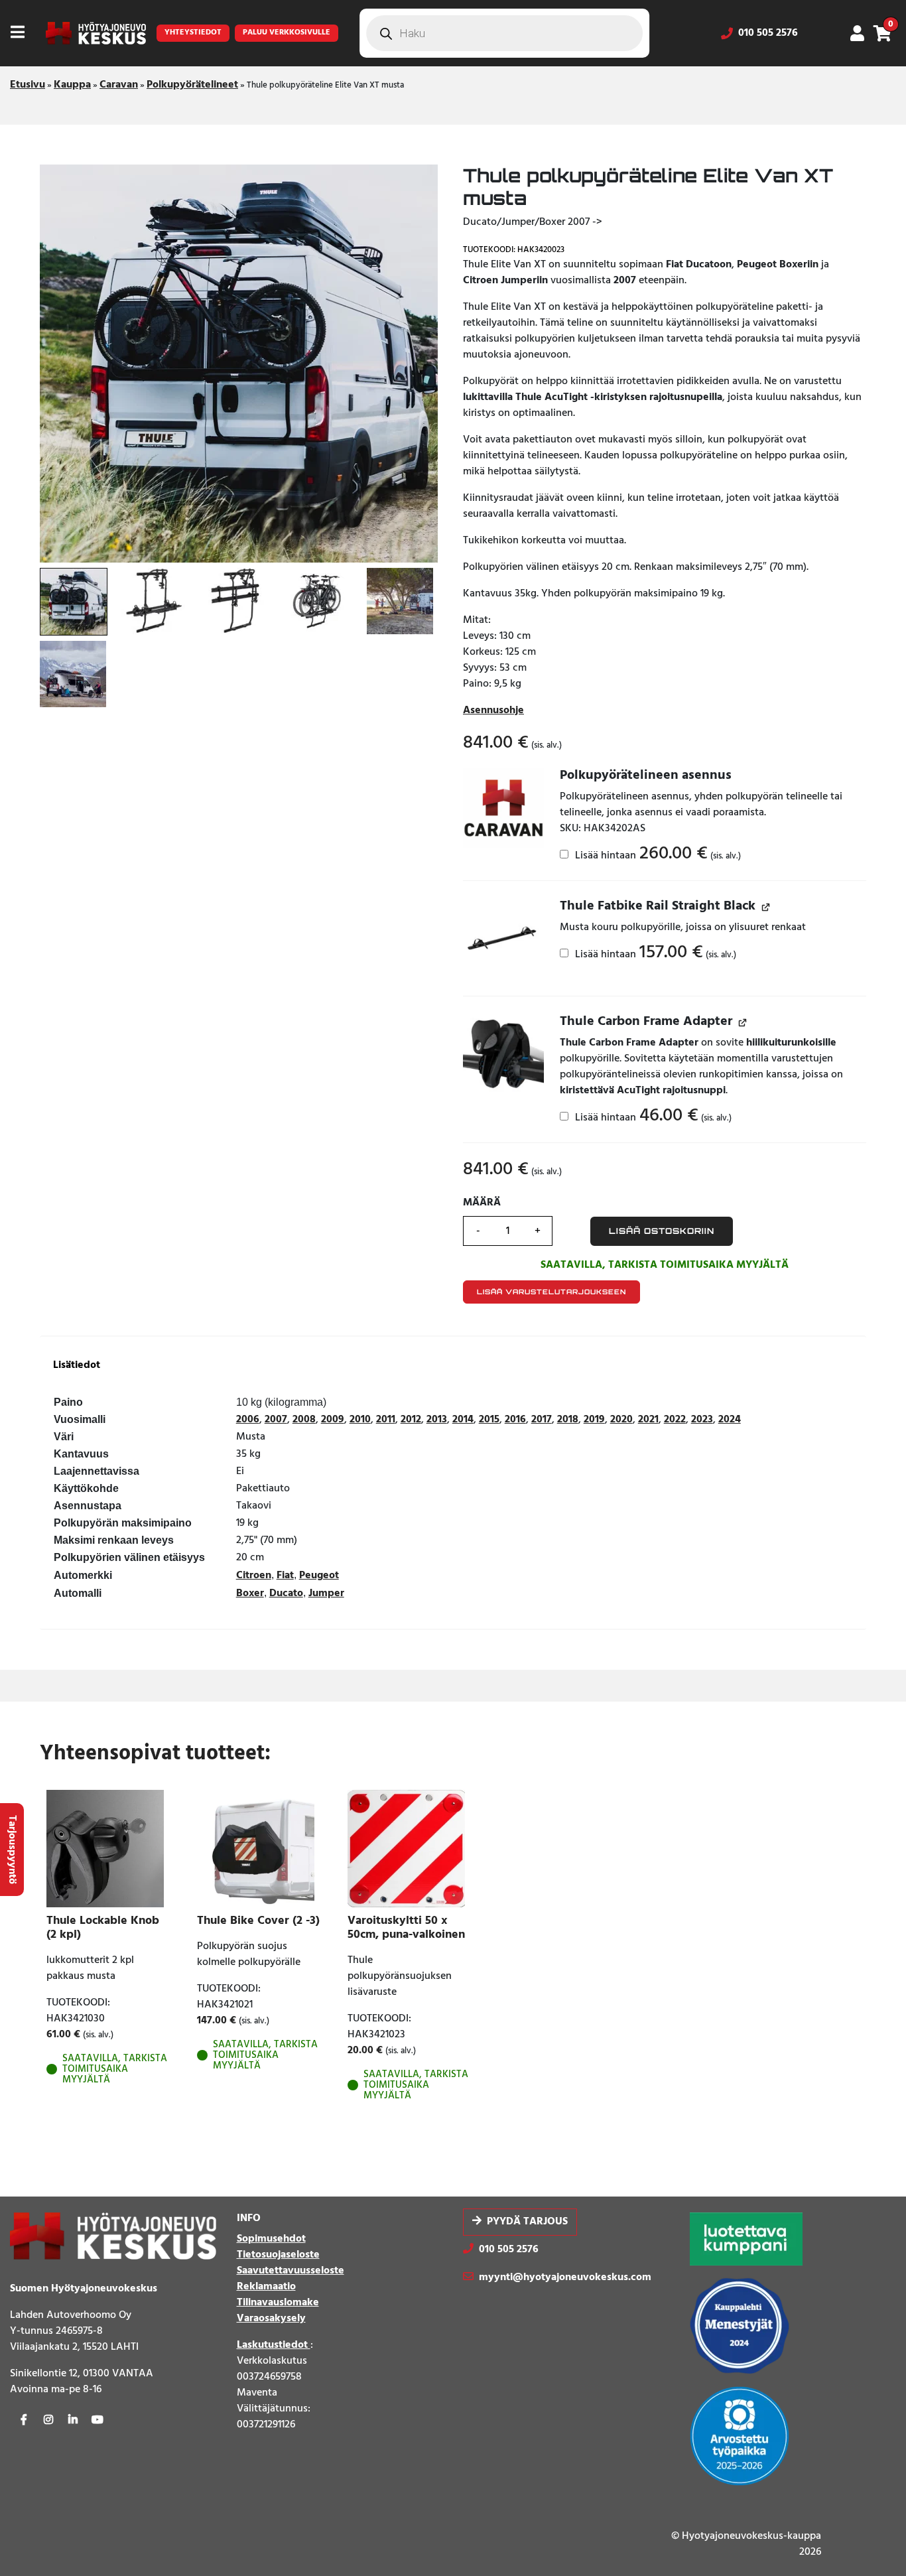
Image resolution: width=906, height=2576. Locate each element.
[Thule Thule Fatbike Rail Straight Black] (503, 939)
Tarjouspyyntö (12, 1850)
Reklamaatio (266, 2287)
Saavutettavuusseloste (291, 2271)
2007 (276, 1420)
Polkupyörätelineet (192, 85)
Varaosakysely (271, 2319)
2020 (621, 1420)
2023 (702, 1420)
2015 (489, 1420)
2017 (542, 1420)
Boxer (250, 1593)
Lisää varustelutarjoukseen (551, 1292)
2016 (515, 1420)
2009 (333, 1420)
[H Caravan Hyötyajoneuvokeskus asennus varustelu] (503, 808)
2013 (437, 1420)
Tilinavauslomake (278, 2303)
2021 (648, 1420)
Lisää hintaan (657, 855)
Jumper (326, 1593)
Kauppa (72, 85)
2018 (568, 1420)
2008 (304, 1420)
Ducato (286, 1593)
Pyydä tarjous (527, 2222)
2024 (730, 1420)
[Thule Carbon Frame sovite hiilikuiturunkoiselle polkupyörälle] (503, 1054)
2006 (248, 1420)
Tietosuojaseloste (278, 2255)
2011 (386, 1420)
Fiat (285, 1576)
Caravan (119, 85)
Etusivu (28, 85)
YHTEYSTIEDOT (193, 33)
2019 (594, 1420)
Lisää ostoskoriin (662, 1231)
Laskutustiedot (274, 2345)
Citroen (254, 1576)
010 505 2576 (768, 33)
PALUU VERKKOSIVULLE (287, 33)
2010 (360, 1420)
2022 (675, 1420)
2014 (463, 1420)
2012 (411, 1420)
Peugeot (319, 1576)
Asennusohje (493, 711)
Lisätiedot (77, 1366)
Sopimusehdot (271, 2239)
